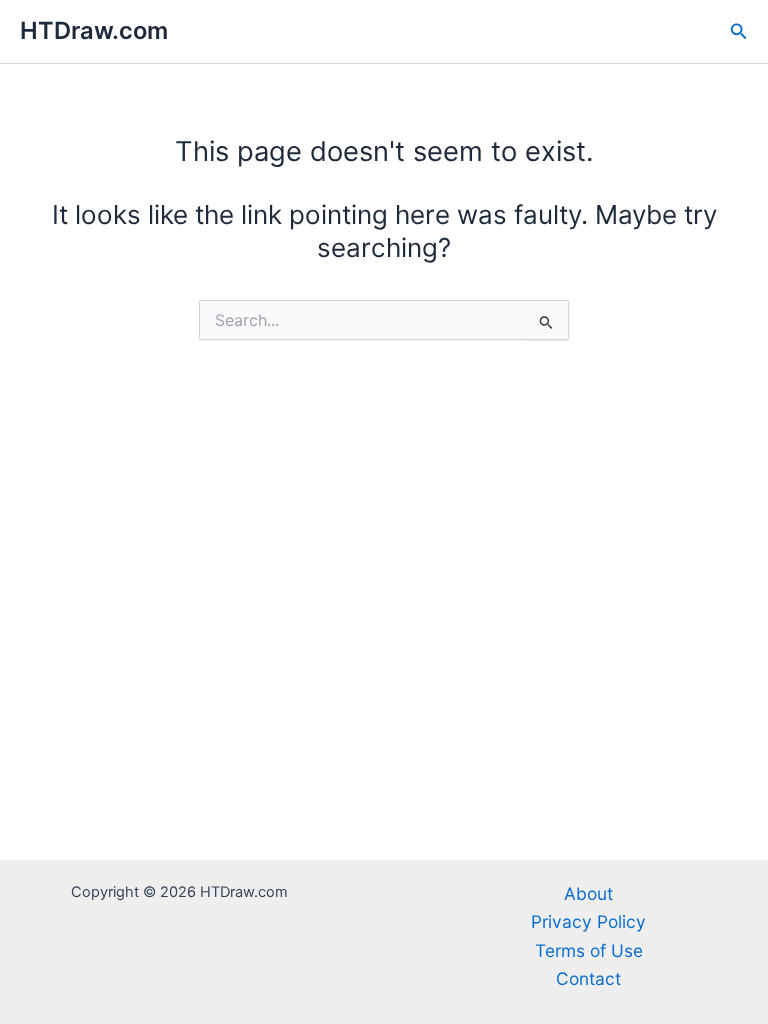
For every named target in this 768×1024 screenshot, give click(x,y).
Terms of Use (589, 950)
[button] (739, 31)
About (588, 893)
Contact (588, 978)
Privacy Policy (588, 921)
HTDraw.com (94, 30)
